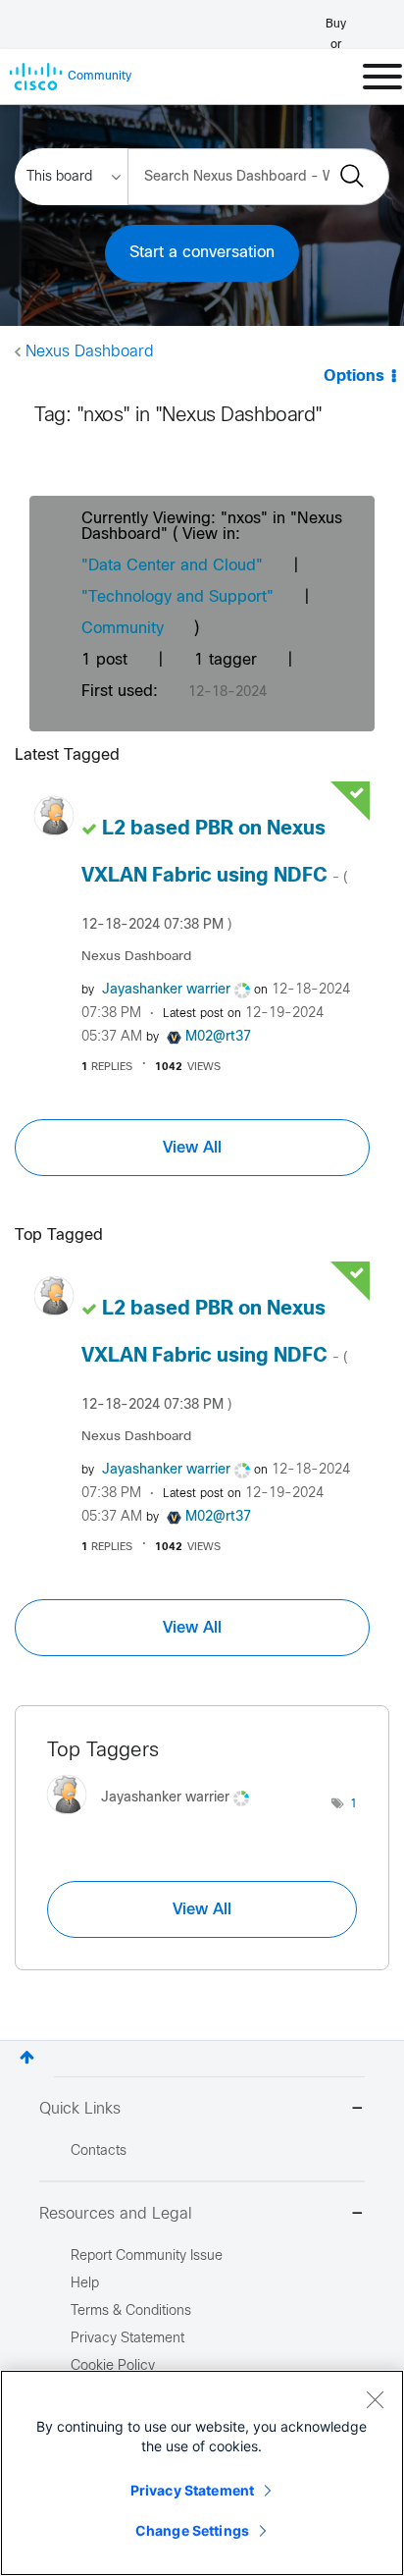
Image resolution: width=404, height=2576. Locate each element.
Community (123, 629)
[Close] (375, 2399)
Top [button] (27, 2057)
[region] (202, 2473)
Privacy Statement (192, 2490)
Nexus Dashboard (90, 352)
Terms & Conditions (131, 2311)
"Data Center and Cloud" (172, 566)
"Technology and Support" (177, 597)
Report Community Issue (147, 2256)
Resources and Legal (116, 2214)
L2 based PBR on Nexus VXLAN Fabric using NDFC (214, 876)
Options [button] (354, 376)
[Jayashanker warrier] (155, 1819)
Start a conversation (202, 253)
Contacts (99, 2151)
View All (192, 1148)
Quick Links (80, 2109)
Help (85, 2284)
